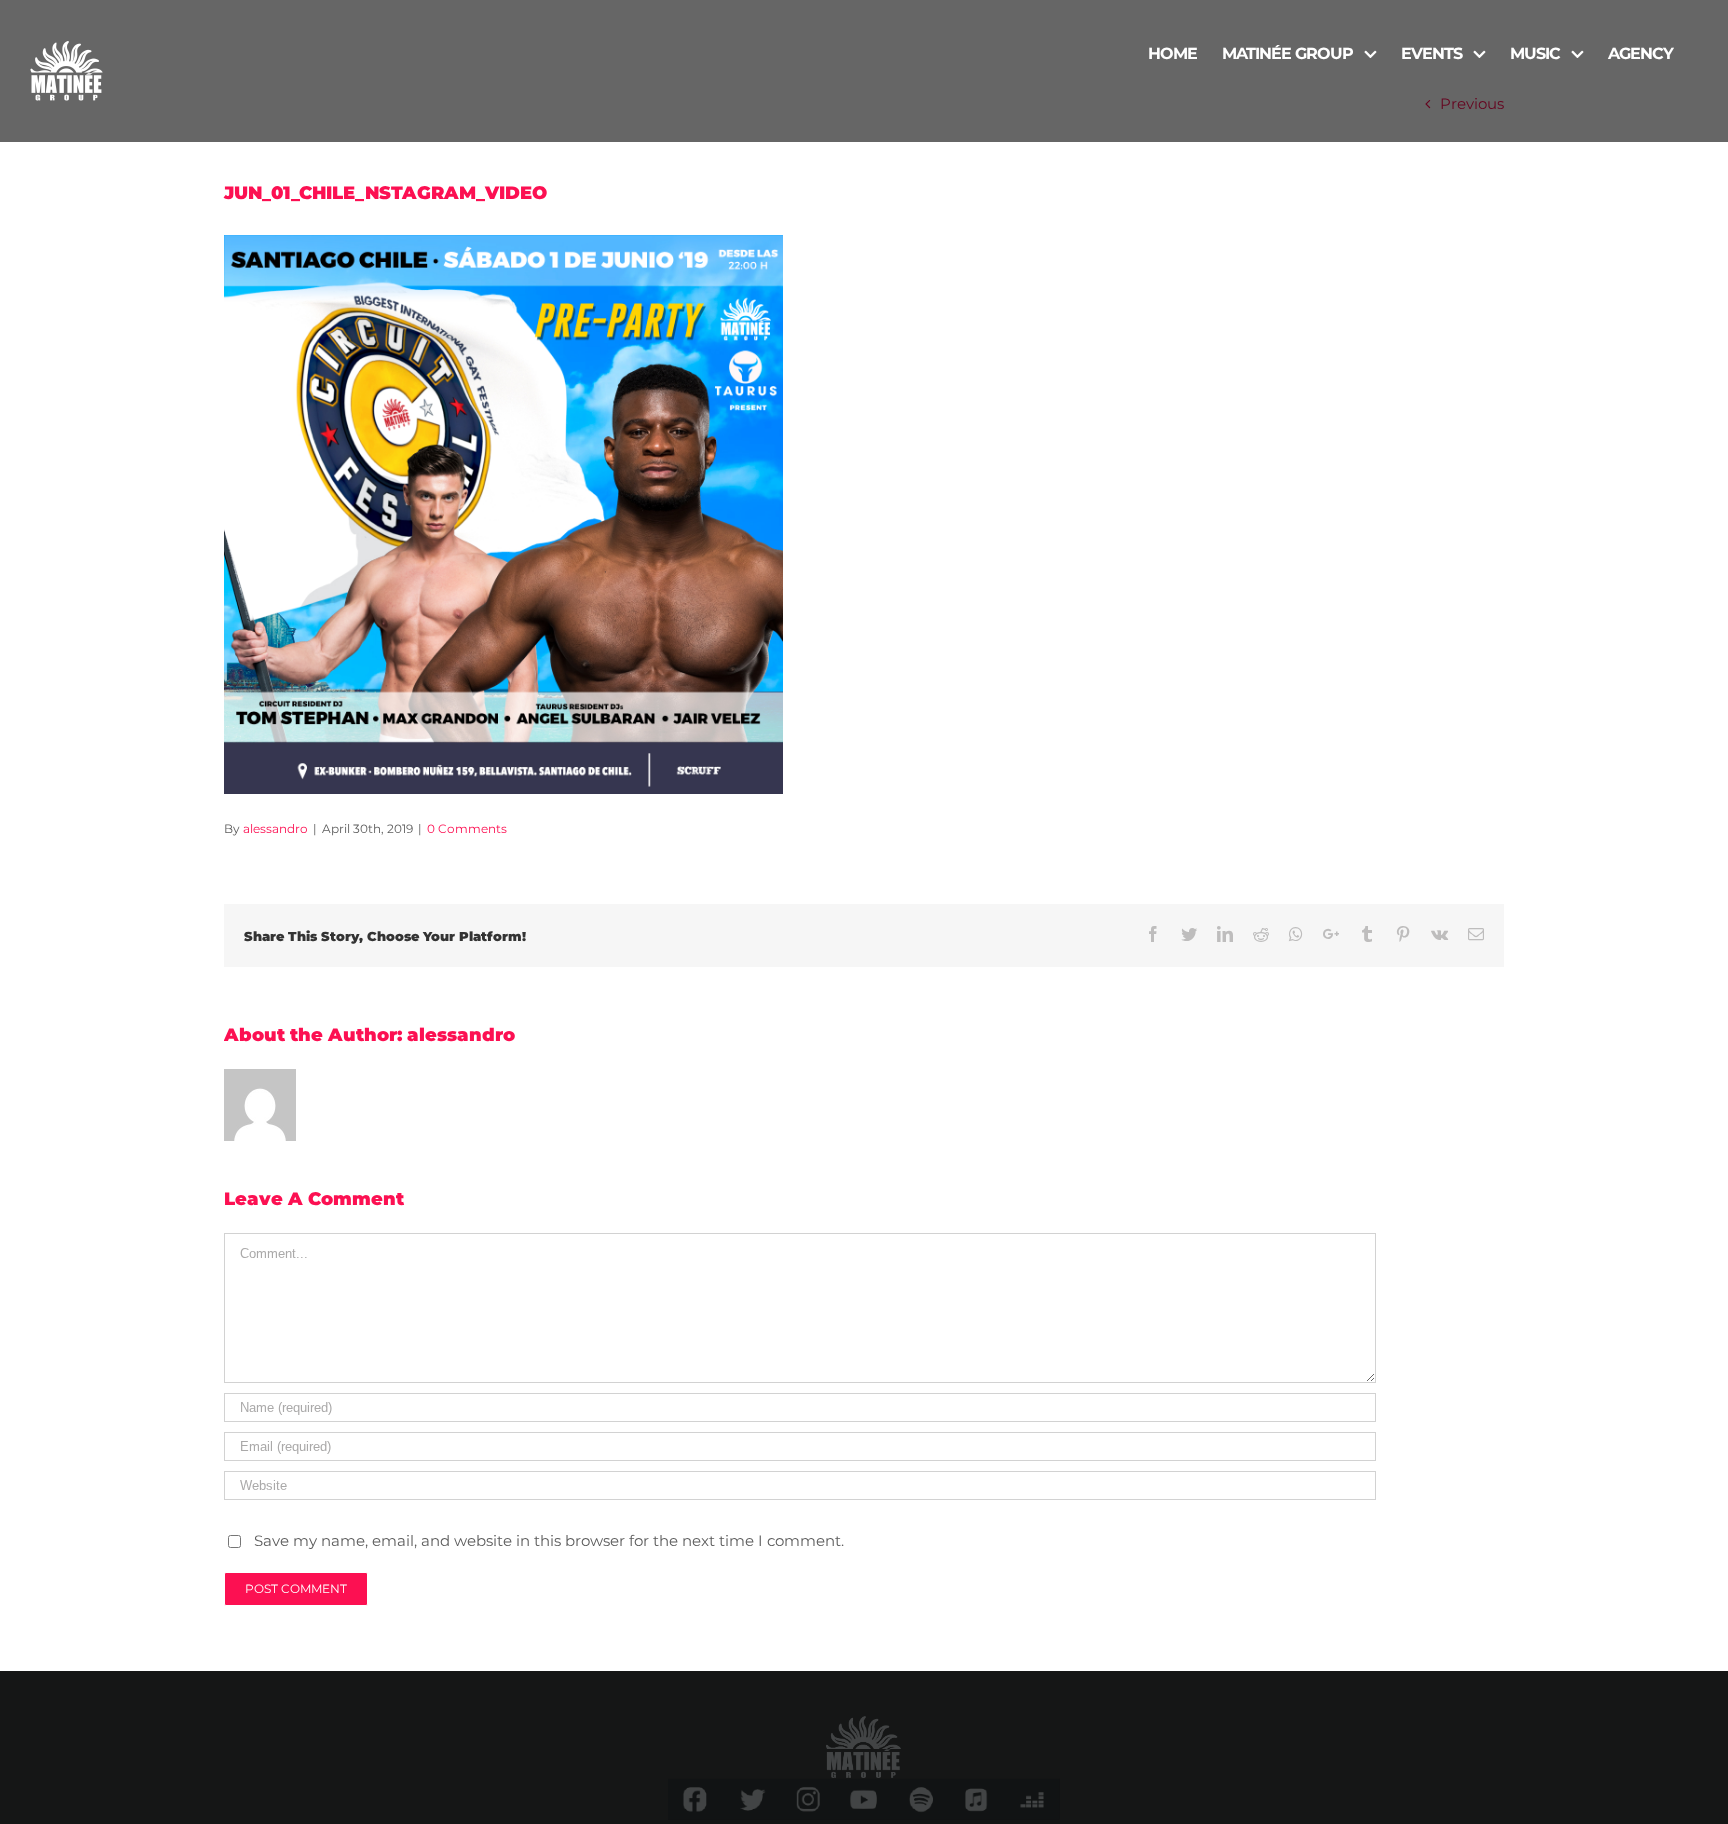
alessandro (275, 828)
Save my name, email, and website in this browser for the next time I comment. (549, 1540)
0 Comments (467, 828)
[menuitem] (1172, 52)
